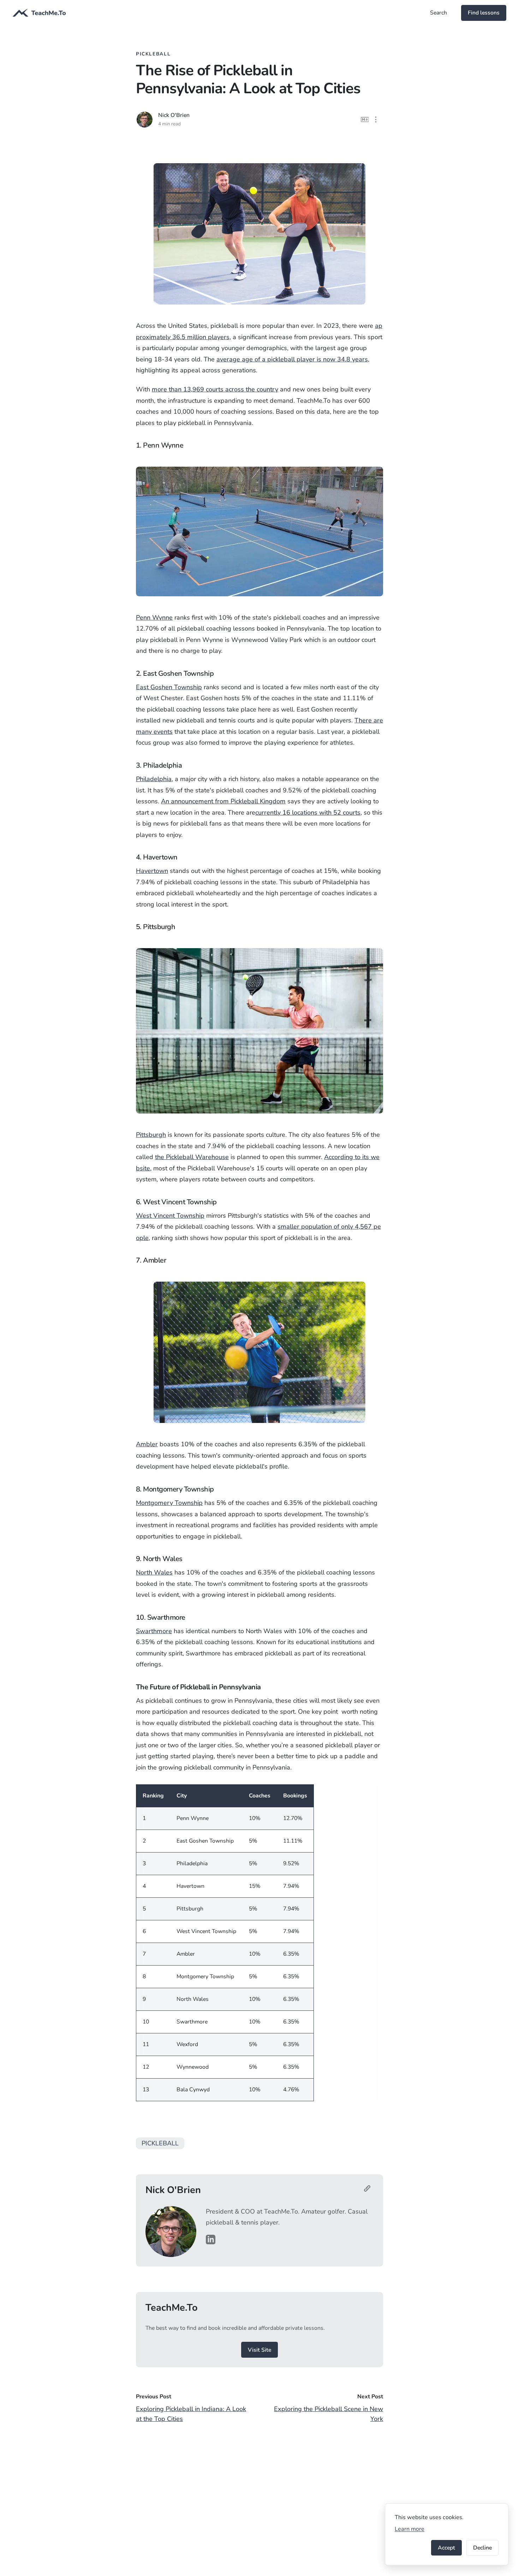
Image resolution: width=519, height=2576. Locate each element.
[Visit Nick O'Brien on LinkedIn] (211, 2240)
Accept (446, 2548)
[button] (376, 120)
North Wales (154, 1572)
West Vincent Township (170, 1216)
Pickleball (153, 54)
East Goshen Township (169, 687)
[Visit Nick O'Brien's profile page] (369, 2190)
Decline (482, 2548)
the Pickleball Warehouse (192, 1157)
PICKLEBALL (160, 2143)
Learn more (410, 2529)
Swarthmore (154, 1631)
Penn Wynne (154, 618)
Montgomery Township (169, 1503)
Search (439, 13)
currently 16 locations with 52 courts (308, 813)
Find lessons (484, 13)
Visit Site (259, 2350)
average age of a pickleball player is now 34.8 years (292, 359)
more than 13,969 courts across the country (215, 389)
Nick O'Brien (174, 115)
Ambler (147, 1444)
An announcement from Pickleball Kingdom (223, 801)
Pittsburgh (151, 1135)
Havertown (152, 871)
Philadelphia (154, 779)
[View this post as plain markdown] (365, 120)
